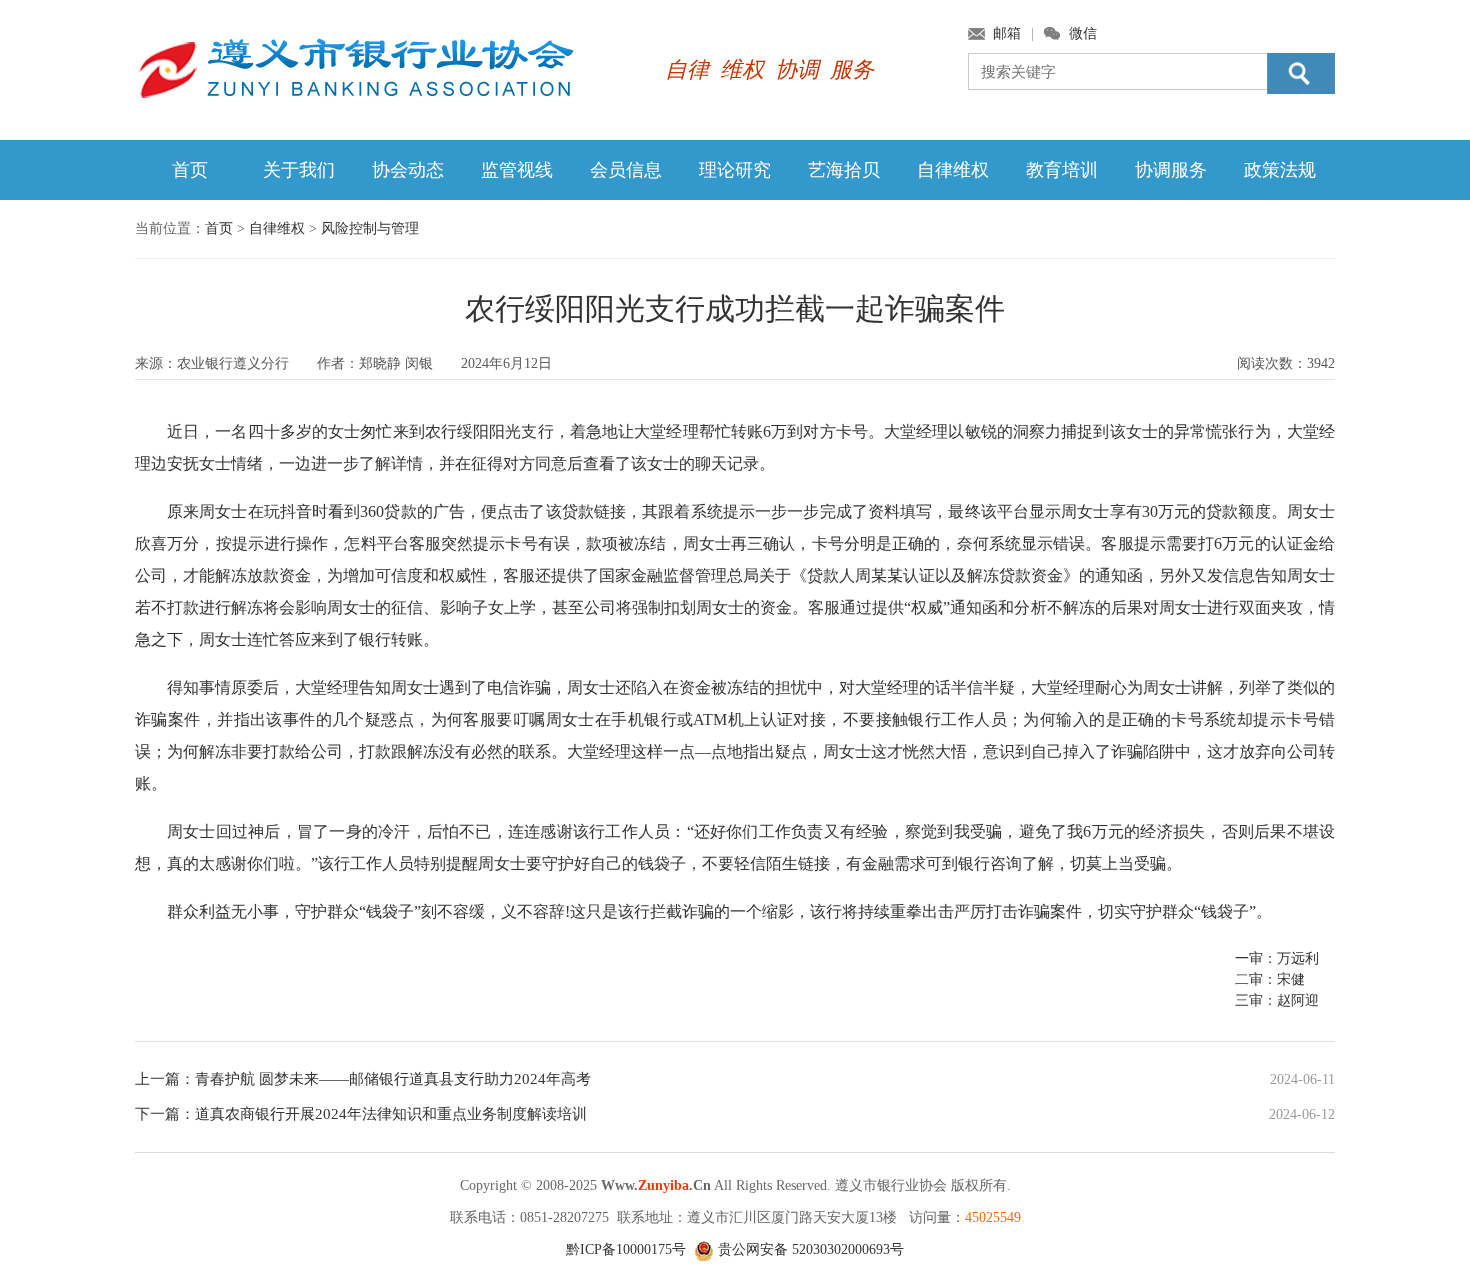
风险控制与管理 (370, 228)
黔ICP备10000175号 (626, 1249)
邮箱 (1007, 33)
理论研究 (735, 170)
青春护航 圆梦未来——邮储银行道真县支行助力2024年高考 (393, 1079)
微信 (1083, 33)
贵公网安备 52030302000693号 (809, 1249)
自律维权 (953, 170)
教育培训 (1062, 170)
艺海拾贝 (844, 170)
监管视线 (517, 170)
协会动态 (408, 170)
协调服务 (1171, 170)
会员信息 (626, 170)
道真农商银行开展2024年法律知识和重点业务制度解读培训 (391, 1114)
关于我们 (299, 170)
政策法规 (1280, 170)
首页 (190, 170)
